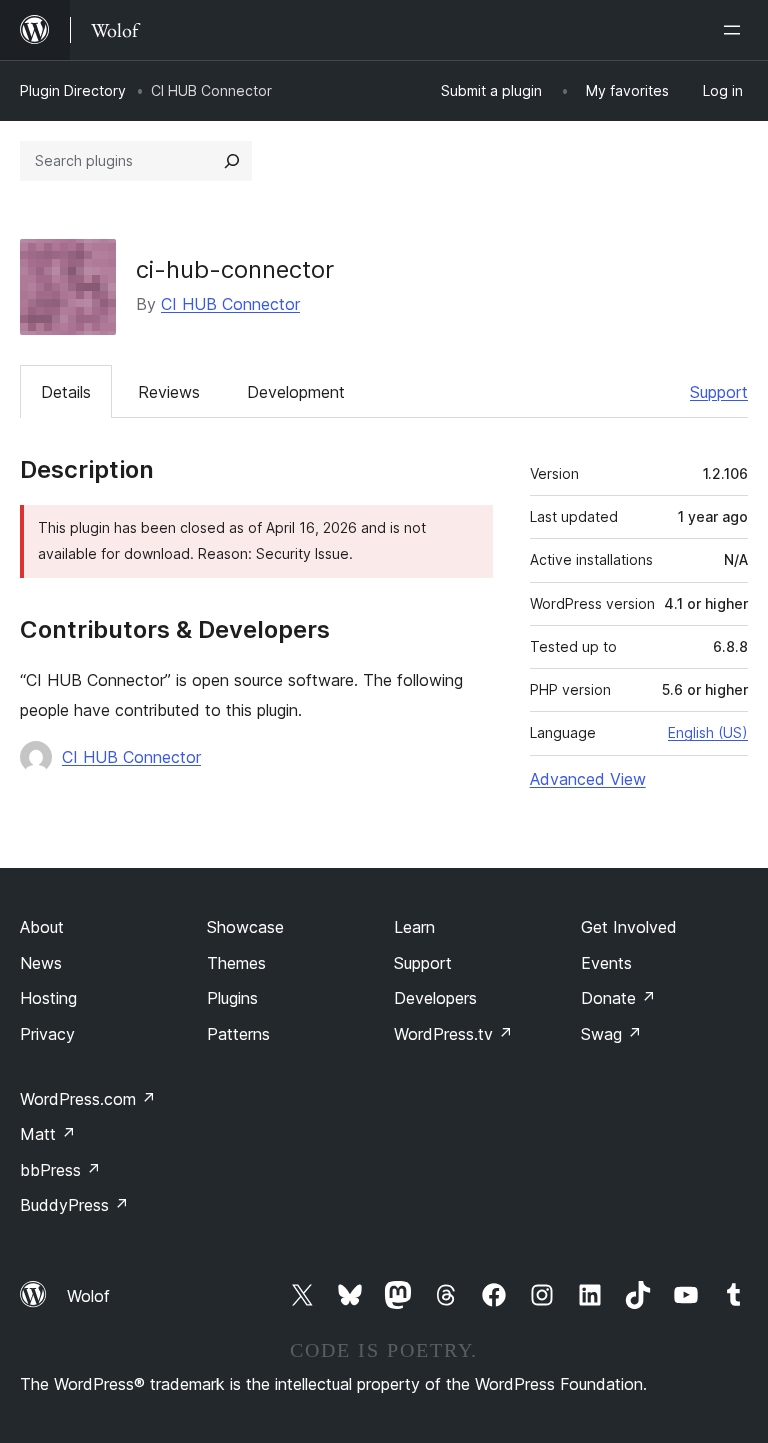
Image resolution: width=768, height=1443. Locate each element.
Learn (414, 927)
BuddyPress (74, 1205)
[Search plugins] (232, 161)
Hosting (48, 998)
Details (66, 392)
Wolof (88, 1296)
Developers (435, 998)
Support (719, 392)
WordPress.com (88, 1099)
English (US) (708, 732)
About (42, 927)
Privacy (47, 1034)
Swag (611, 1034)
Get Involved (629, 927)
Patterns (238, 1034)
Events (606, 963)
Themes (236, 963)
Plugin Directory (73, 90)
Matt (48, 1134)
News (41, 963)
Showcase (245, 927)
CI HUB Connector (230, 304)
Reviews (169, 392)
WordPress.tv (453, 1034)
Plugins (232, 998)
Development (296, 392)
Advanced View (588, 779)
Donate (618, 998)
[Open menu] (736, 30)
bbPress (60, 1170)
